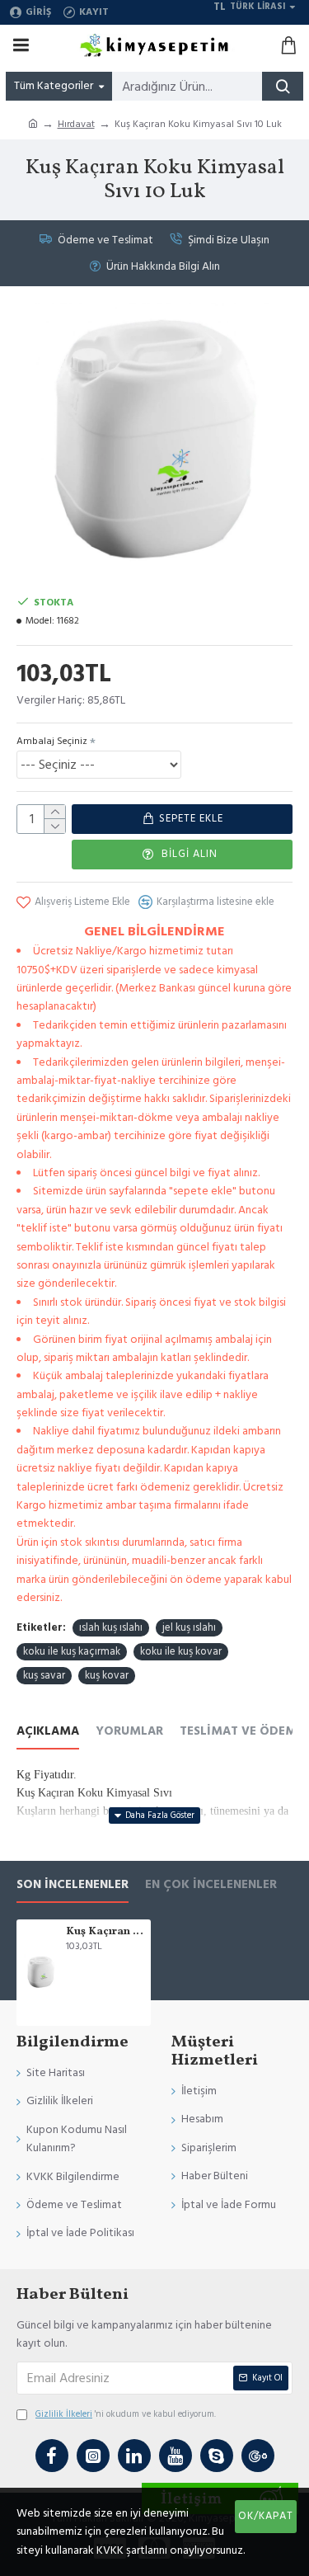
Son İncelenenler (73, 1885)
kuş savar (44, 1675)
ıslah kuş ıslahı (111, 1627)
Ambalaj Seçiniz (52, 741)
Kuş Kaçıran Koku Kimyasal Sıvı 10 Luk (105, 1932)
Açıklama (48, 1732)
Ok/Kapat (266, 2516)
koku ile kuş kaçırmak (72, 1651)
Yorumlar (129, 1732)
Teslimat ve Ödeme (241, 1732)
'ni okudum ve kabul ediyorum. (126, 2414)
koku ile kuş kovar (181, 1651)
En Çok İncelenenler (211, 1885)
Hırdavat (76, 124)
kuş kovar (107, 1675)
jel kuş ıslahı (189, 1627)
